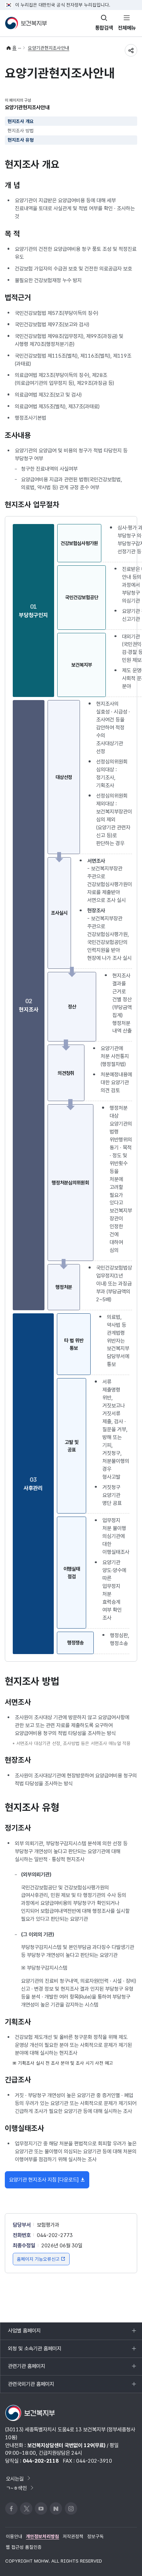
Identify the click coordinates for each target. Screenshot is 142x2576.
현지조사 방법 (21, 131)
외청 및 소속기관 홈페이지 (34, 2351)
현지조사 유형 (21, 140)
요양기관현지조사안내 (49, 48)
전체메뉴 (127, 28)
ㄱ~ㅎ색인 (16, 2488)
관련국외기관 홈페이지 (31, 2387)
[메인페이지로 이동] (26, 23)
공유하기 (131, 50)
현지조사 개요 (21, 121)
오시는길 (15, 2478)
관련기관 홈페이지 (26, 2369)
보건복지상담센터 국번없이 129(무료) (66, 2445)
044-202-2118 (41, 2461)
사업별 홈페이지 (24, 2333)
